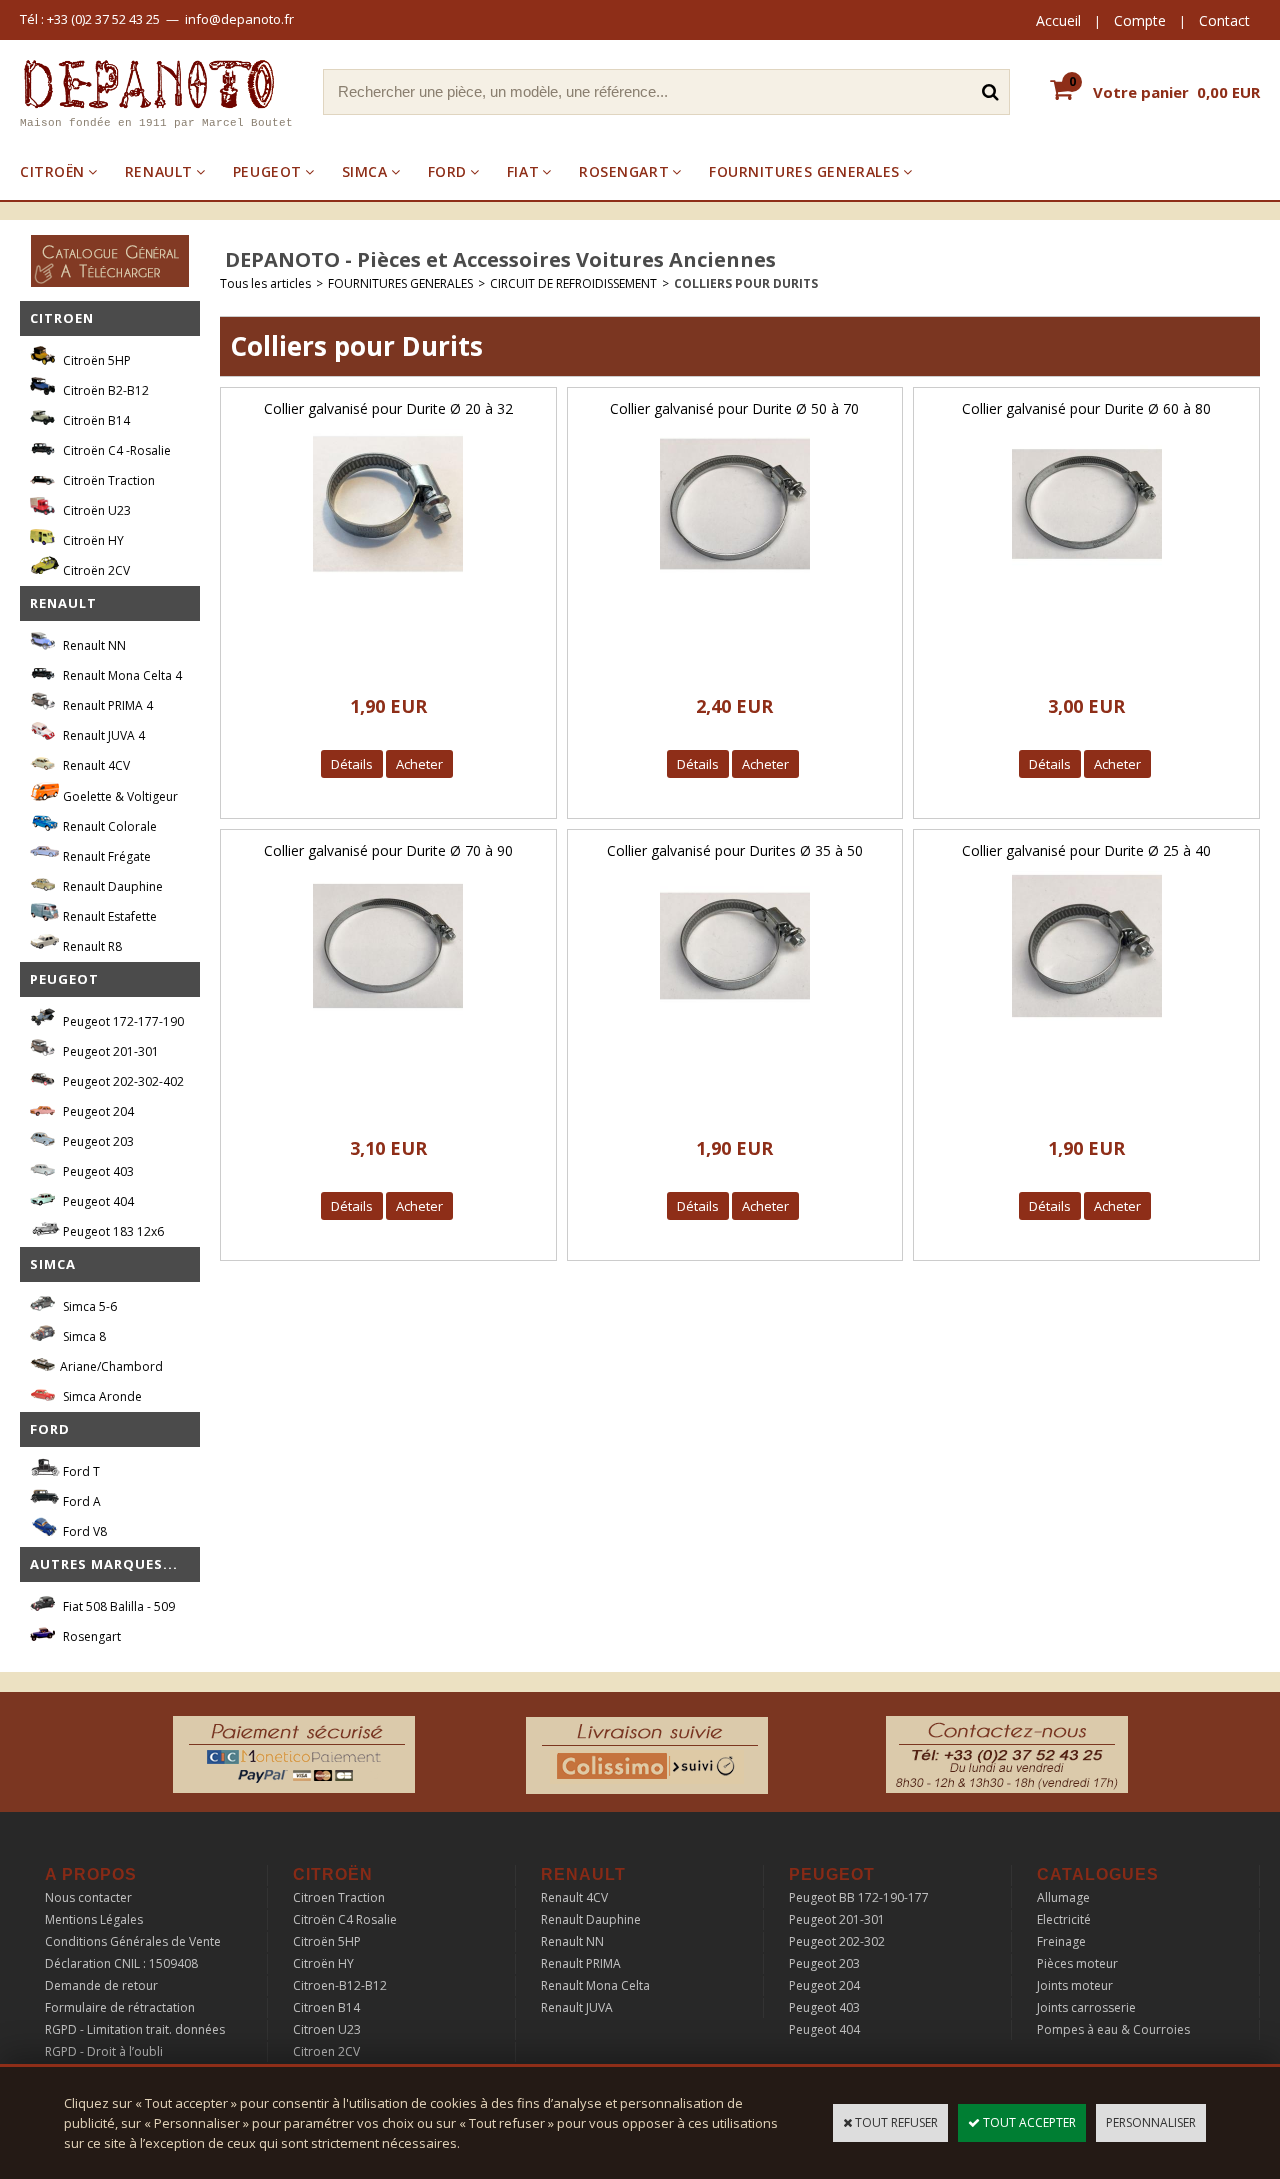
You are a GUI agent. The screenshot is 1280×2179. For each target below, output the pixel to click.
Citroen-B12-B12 (340, 1985)
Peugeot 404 (97, 1201)
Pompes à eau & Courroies (1113, 2029)
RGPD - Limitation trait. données (135, 2029)
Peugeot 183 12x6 (112, 1231)
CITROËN (52, 171)
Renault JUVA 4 (102, 735)
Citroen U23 (327, 2029)
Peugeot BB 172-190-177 (859, 1897)
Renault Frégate (105, 856)
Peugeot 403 (97, 1171)
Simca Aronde (101, 1396)
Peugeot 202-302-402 (122, 1081)
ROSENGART (624, 171)
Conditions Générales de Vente (133, 1941)
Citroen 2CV (326, 2051)
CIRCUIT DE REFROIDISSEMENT (573, 283)
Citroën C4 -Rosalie (115, 450)
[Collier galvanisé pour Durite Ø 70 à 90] (388, 1026)
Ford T (80, 1471)
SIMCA (365, 171)
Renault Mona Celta (595, 1985)
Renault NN (93, 645)
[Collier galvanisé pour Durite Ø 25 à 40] (1087, 1026)
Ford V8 (83, 1531)
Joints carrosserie (1086, 2007)
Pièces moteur (1077, 1963)
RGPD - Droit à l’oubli (104, 2051)
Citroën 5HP (95, 360)
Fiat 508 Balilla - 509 (117, 1606)
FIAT (523, 171)
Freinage (1061, 1941)
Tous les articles (265, 283)
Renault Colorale (108, 826)
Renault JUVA (577, 2007)
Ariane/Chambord (111, 1366)
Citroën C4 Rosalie (345, 1919)
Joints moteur (1075, 1985)
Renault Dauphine (111, 886)
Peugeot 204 (97, 1111)
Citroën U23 (95, 510)
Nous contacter (88, 1897)
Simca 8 (83, 1336)
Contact (1224, 20)
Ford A (80, 1501)
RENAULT (159, 171)
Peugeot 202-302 (837, 1941)
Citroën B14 (95, 420)
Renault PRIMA (581, 1963)
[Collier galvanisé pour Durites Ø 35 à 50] (735, 1026)
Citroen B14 (326, 2007)
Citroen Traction (339, 1897)
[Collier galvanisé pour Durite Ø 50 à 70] (735, 584)
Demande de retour (101, 1985)
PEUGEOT (267, 171)
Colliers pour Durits (746, 283)
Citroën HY (92, 540)
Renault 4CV (95, 765)
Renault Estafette (108, 916)
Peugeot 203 (97, 1141)
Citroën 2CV (95, 570)
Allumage (1063, 1897)
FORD (447, 171)
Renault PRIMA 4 (106, 705)
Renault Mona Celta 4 (121, 675)
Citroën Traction (107, 480)
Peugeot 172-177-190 (122, 1021)
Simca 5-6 (88, 1306)
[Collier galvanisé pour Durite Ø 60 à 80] (1087, 584)
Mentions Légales (94, 1919)
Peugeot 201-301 (109, 1051)
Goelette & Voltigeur (119, 796)
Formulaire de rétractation (120, 2007)
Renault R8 (91, 946)
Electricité (1064, 1919)
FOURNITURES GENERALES (804, 171)
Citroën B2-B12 (104, 390)
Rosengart (90, 1636)
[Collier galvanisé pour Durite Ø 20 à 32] (388, 584)
